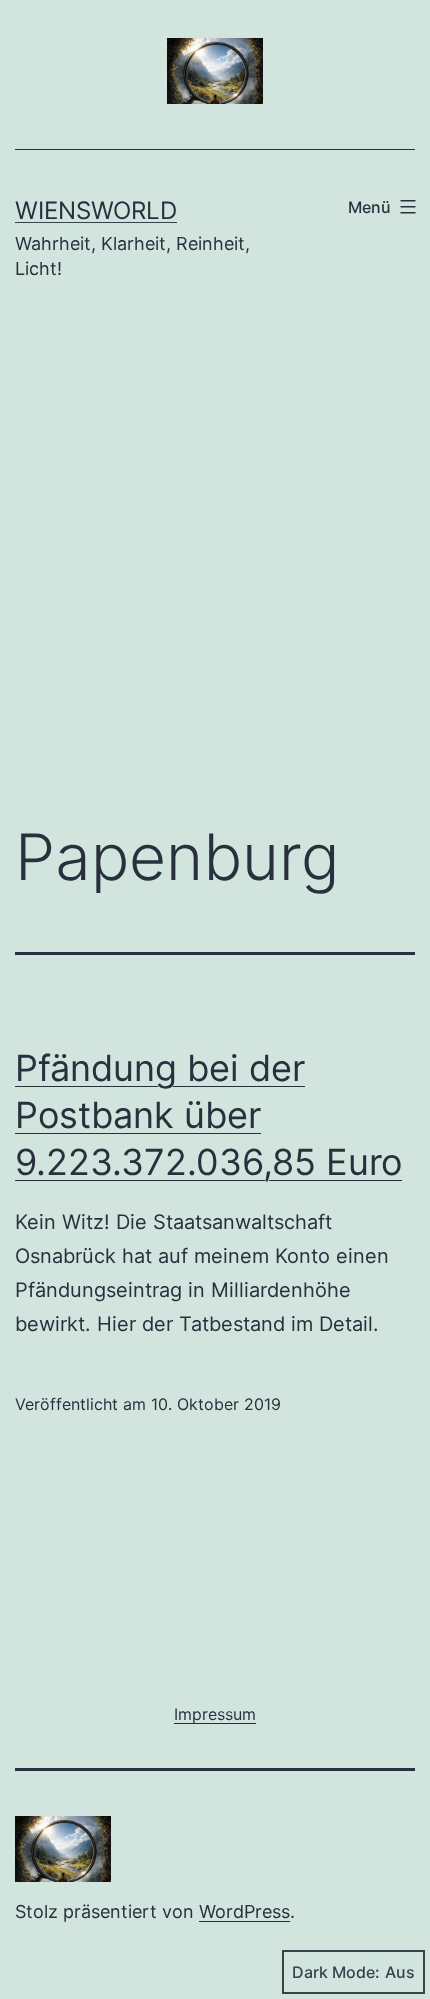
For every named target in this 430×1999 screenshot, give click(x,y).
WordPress (244, 1911)
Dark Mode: (336, 1972)
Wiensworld (96, 210)
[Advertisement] (215, 567)
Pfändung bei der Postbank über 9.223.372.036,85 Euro (208, 1115)
